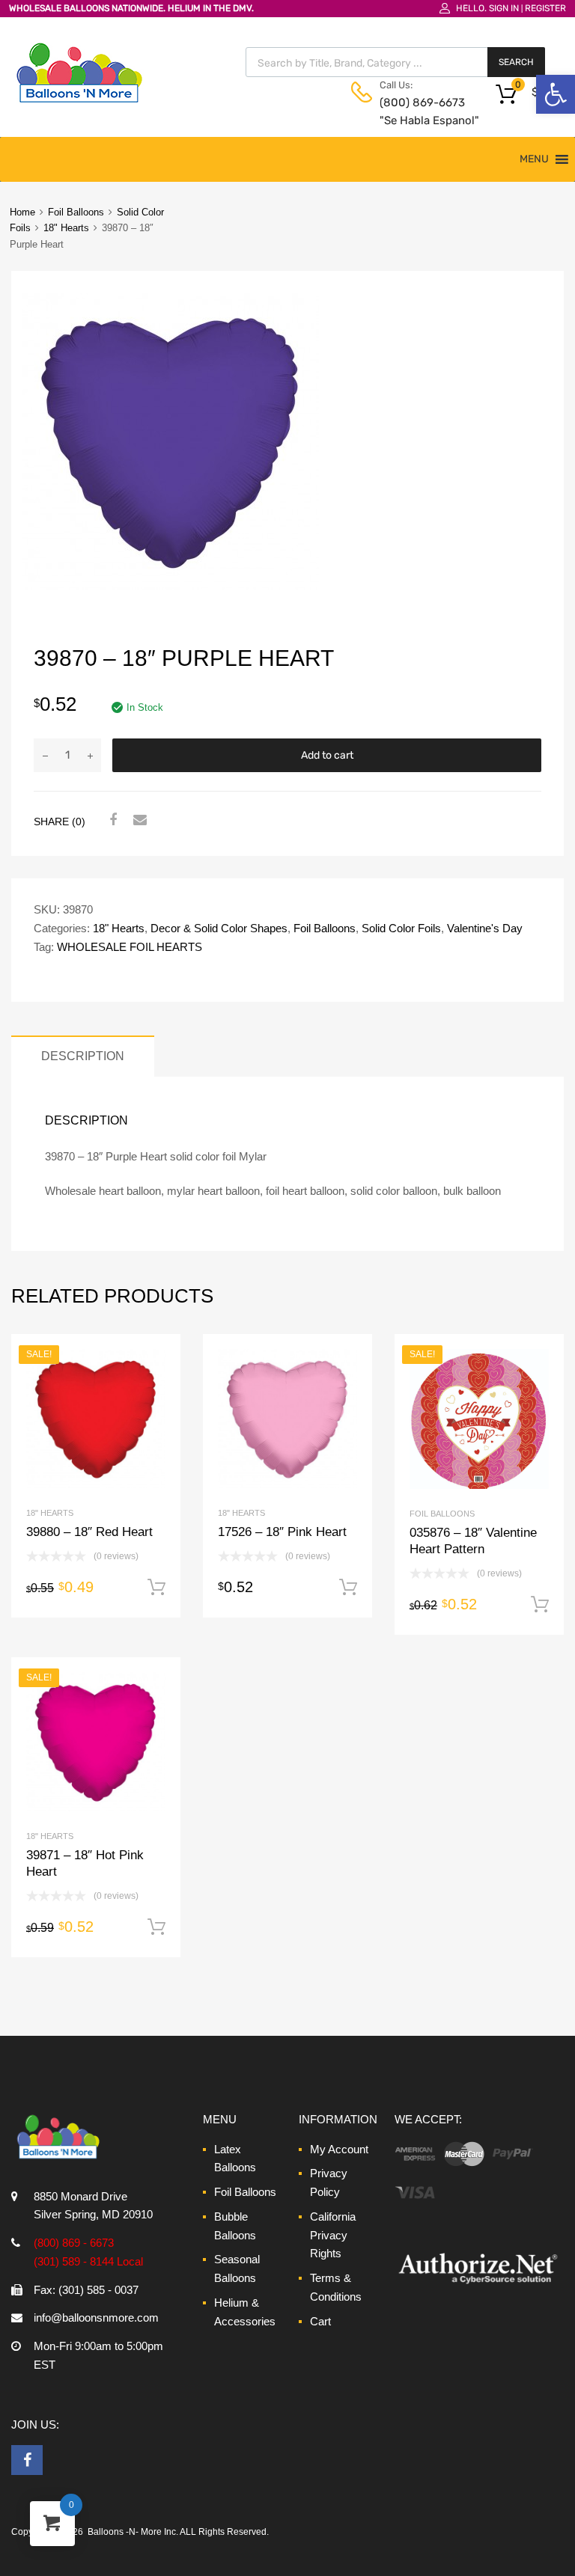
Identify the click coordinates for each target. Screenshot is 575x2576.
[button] (534, 159)
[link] (556, 94)
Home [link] (22, 212)
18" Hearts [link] (66, 228)
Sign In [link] (504, 8)
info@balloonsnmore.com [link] (96, 2318)
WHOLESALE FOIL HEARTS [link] (130, 947)
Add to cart (327, 755)
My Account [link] (339, 2149)
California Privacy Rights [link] (333, 2235)
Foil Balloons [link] (76, 212)
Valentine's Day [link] (485, 928)
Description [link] (83, 1056)
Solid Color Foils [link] (401, 928)
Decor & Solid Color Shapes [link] (219, 928)
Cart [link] (320, 2321)
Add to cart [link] (156, 1588)
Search (516, 62)
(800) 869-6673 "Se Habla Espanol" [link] (416, 112)
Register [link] (545, 8)
